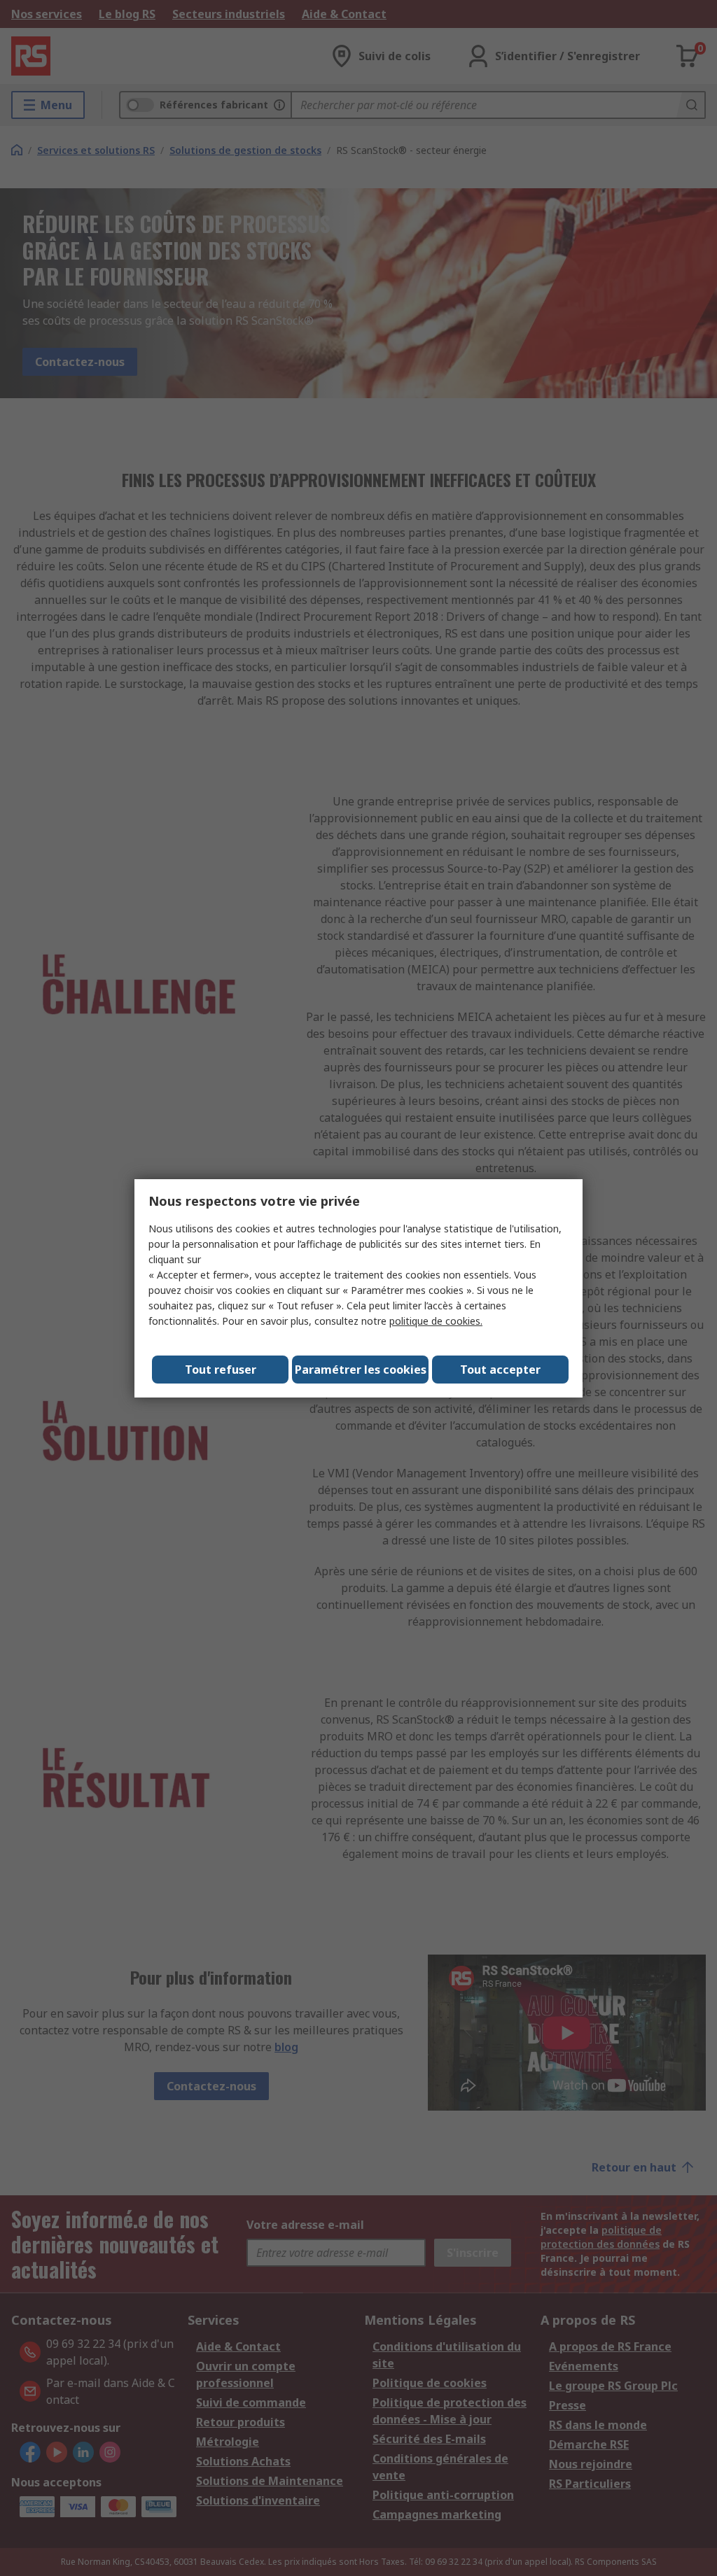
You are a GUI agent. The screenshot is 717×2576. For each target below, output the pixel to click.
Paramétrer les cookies (361, 1370)
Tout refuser (221, 1370)
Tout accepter (500, 1370)
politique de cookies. (436, 1321)
